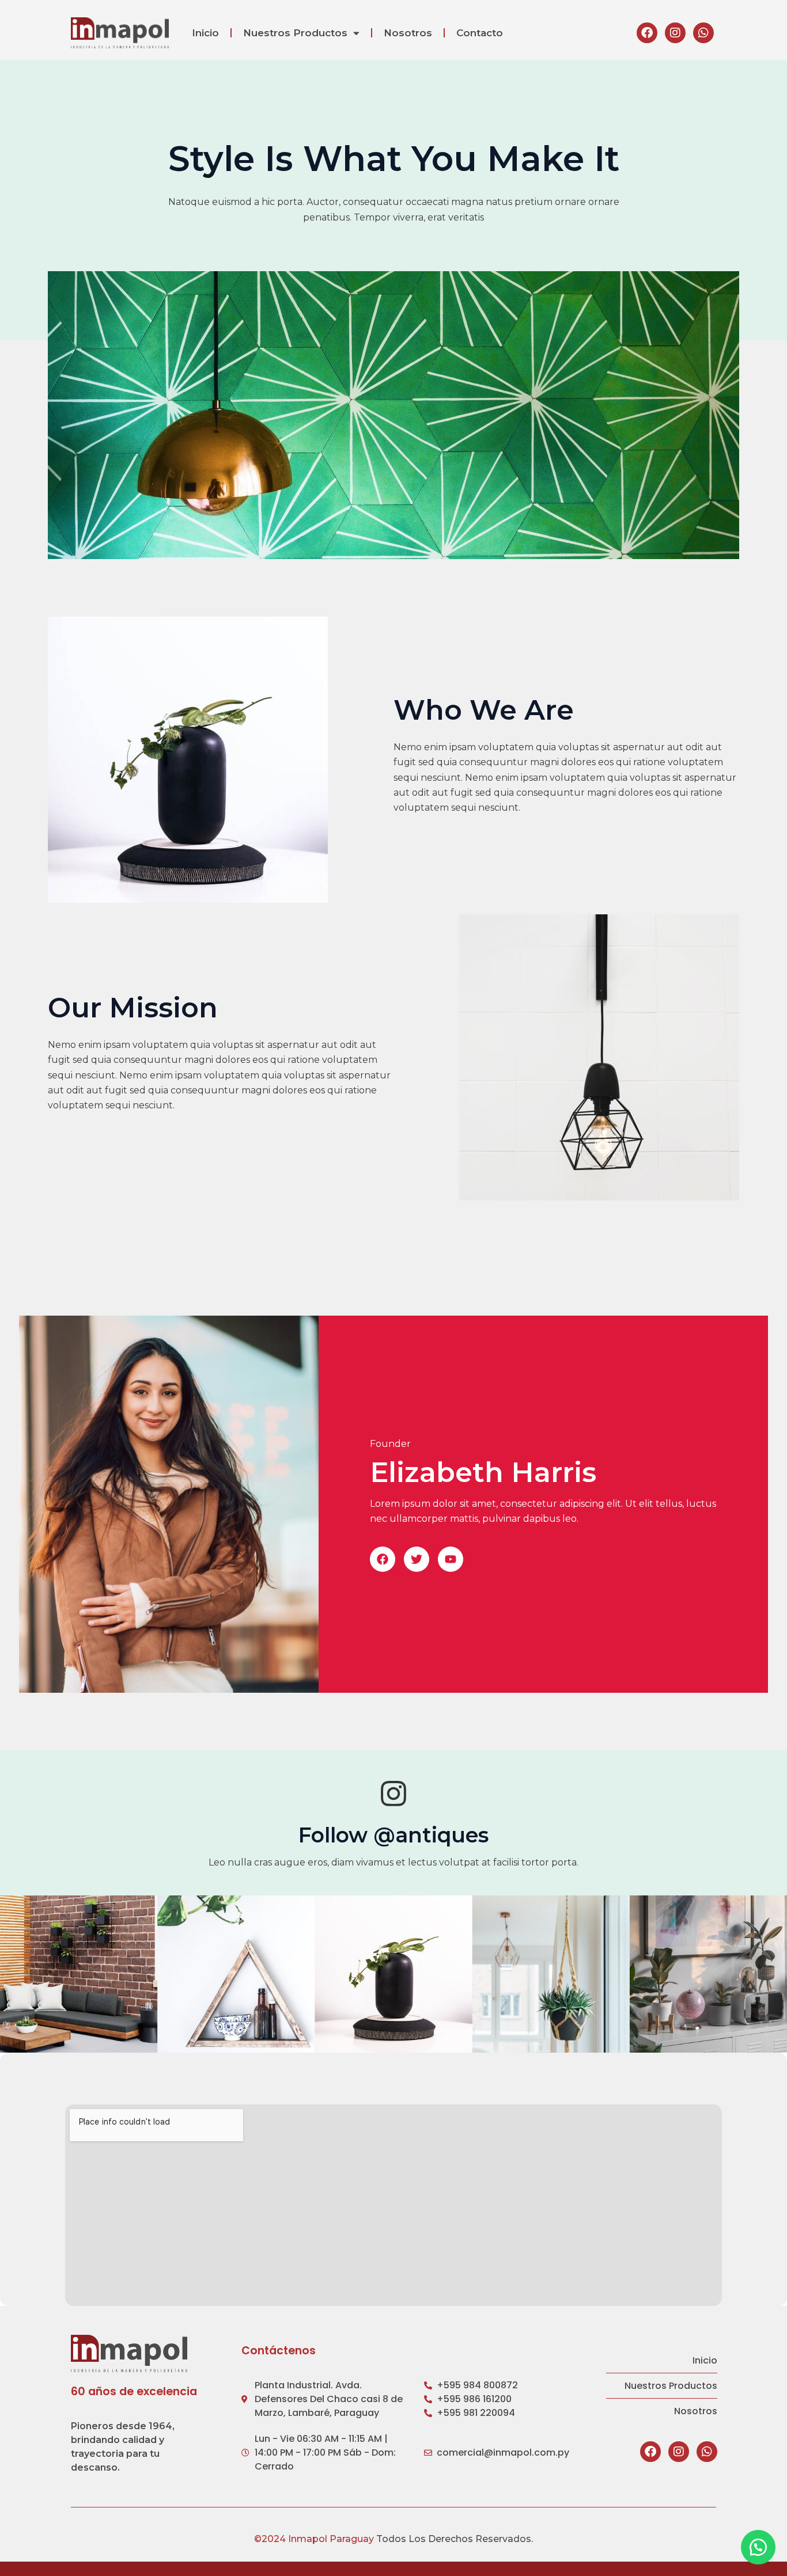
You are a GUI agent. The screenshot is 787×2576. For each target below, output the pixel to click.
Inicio (205, 33)
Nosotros (408, 33)
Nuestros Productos (295, 33)
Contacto (480, 33)
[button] (383, 1559)
